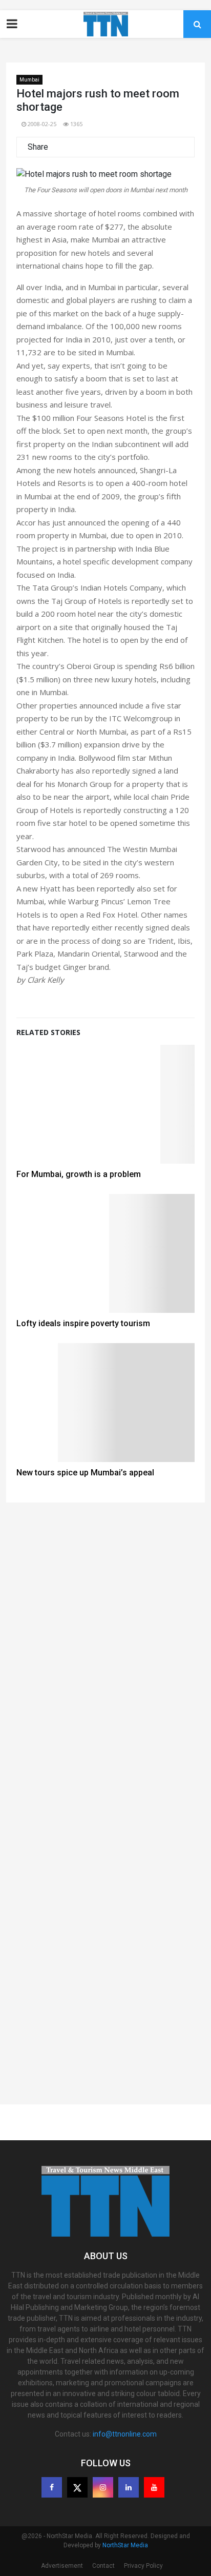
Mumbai (29, 80)
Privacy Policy (143, 2566)
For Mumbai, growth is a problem (79, 1174)
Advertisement (62, 2566)
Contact (103, 2566)
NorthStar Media (125, 2545)
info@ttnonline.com (125, 2434)
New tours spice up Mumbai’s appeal (85, 1473)
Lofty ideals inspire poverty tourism (83, 1323)
